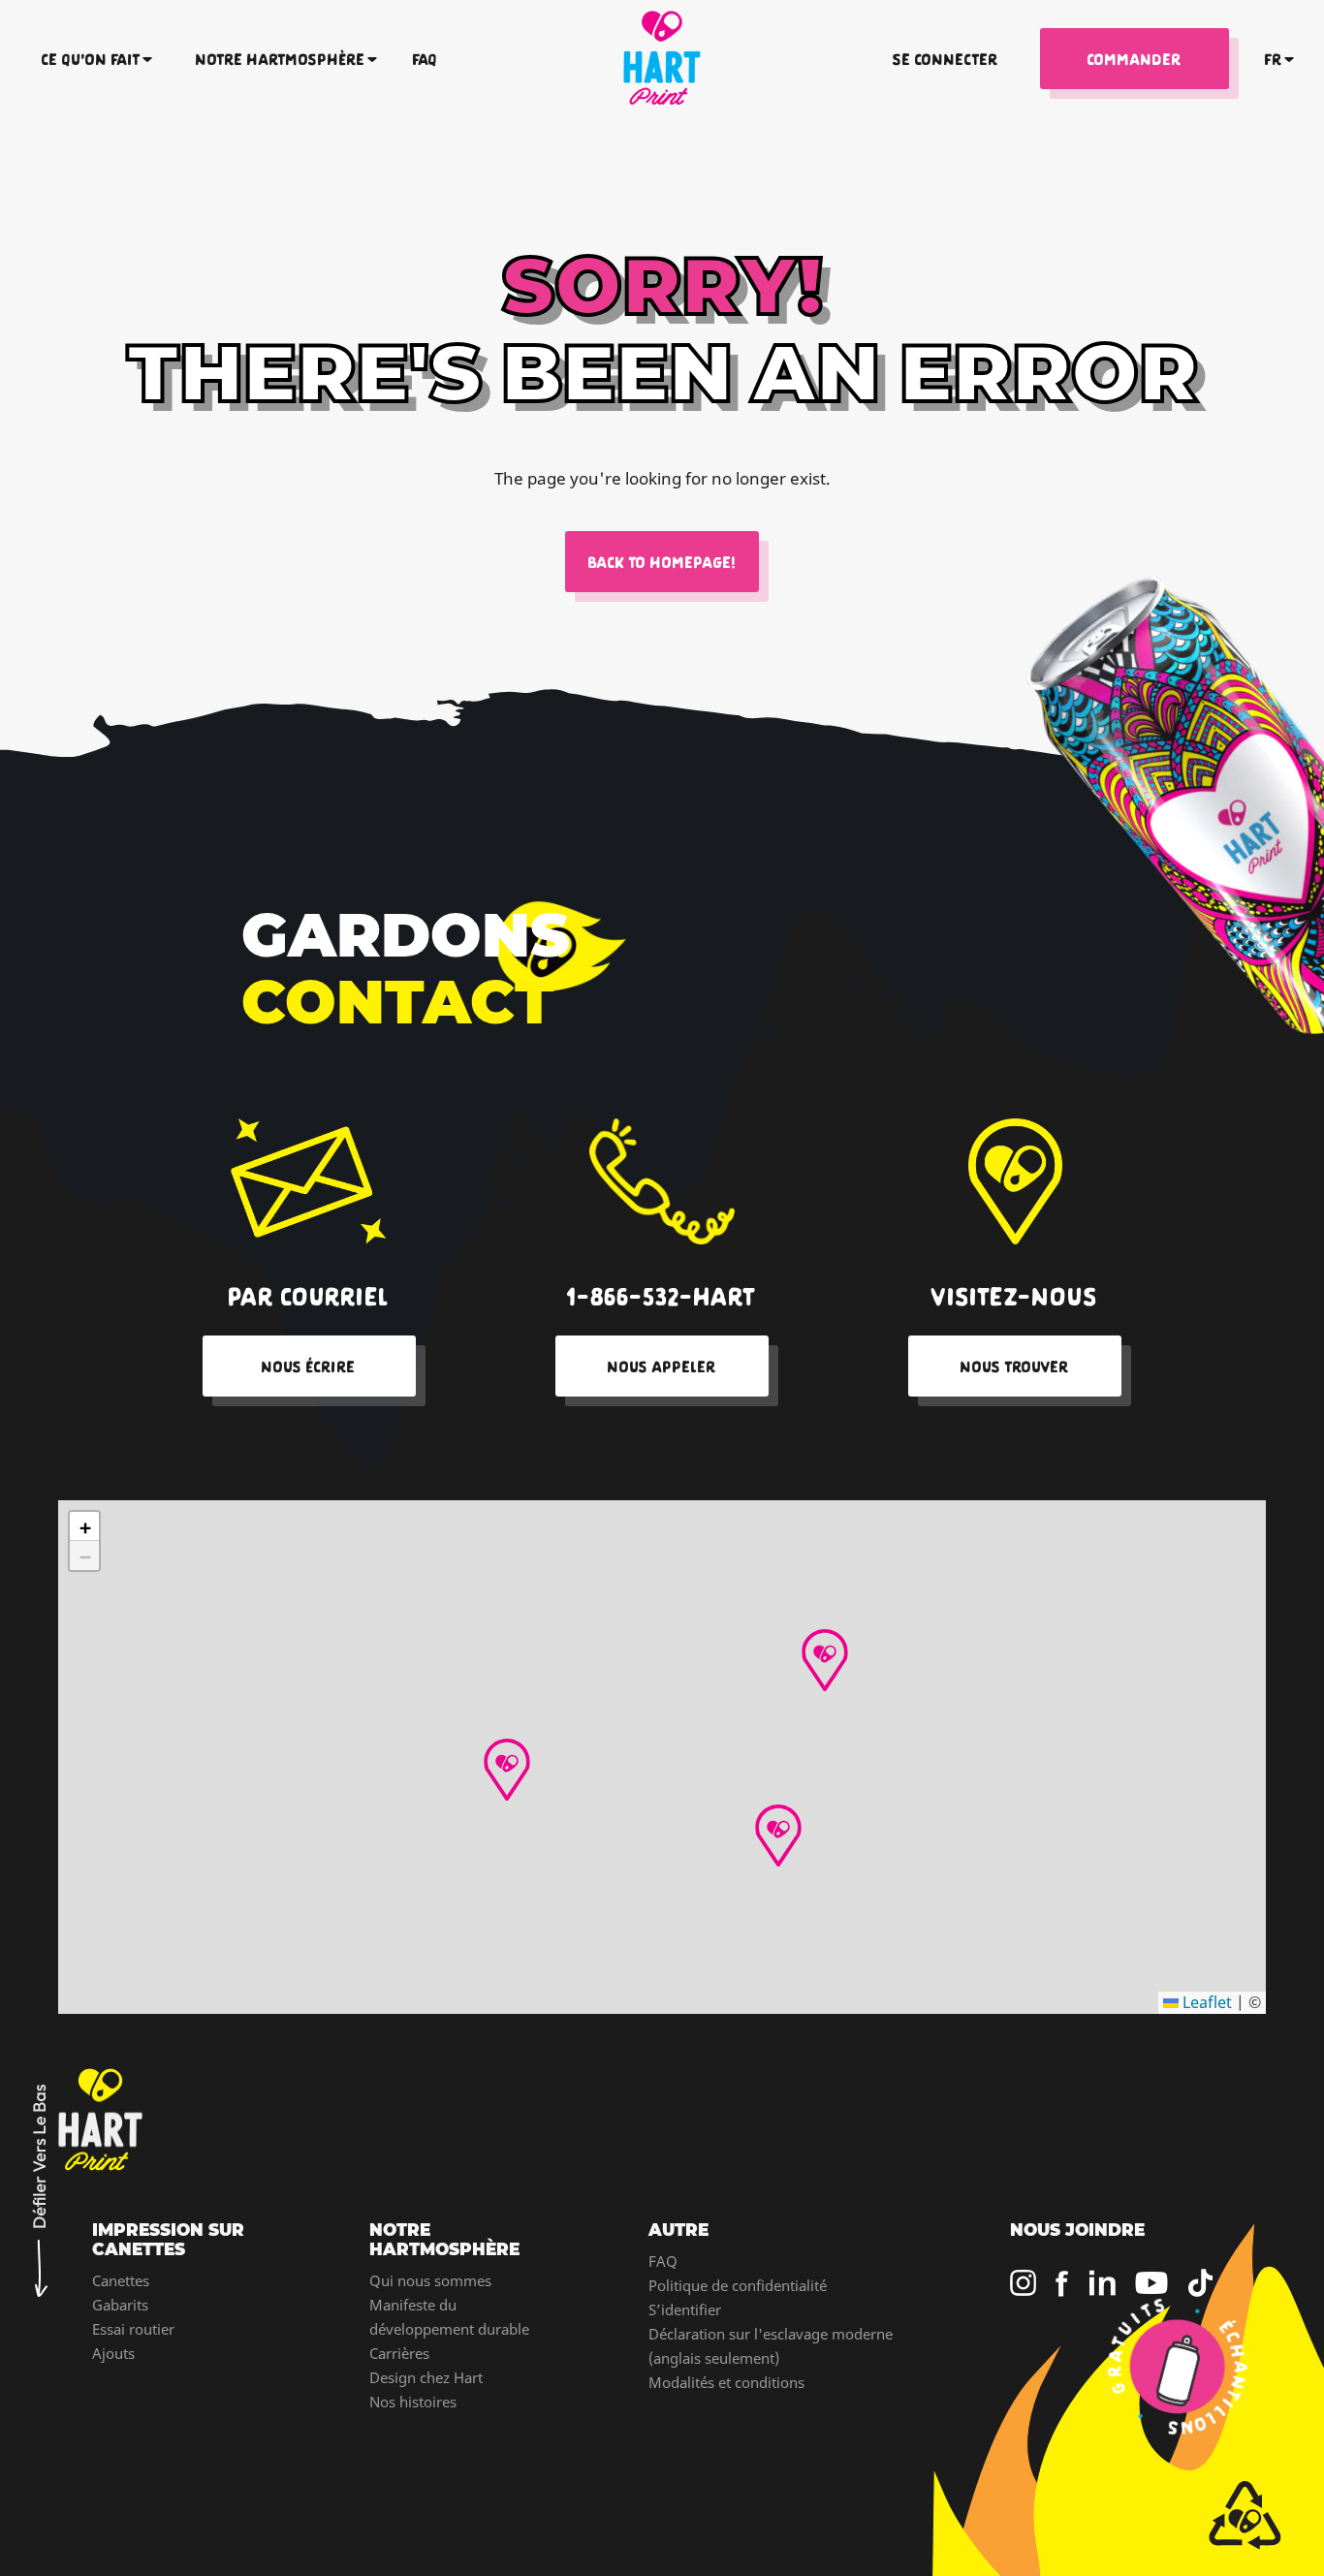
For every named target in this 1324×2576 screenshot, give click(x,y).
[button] (825, 1660)
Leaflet (1205, 2002)
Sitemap (30, 2565)
